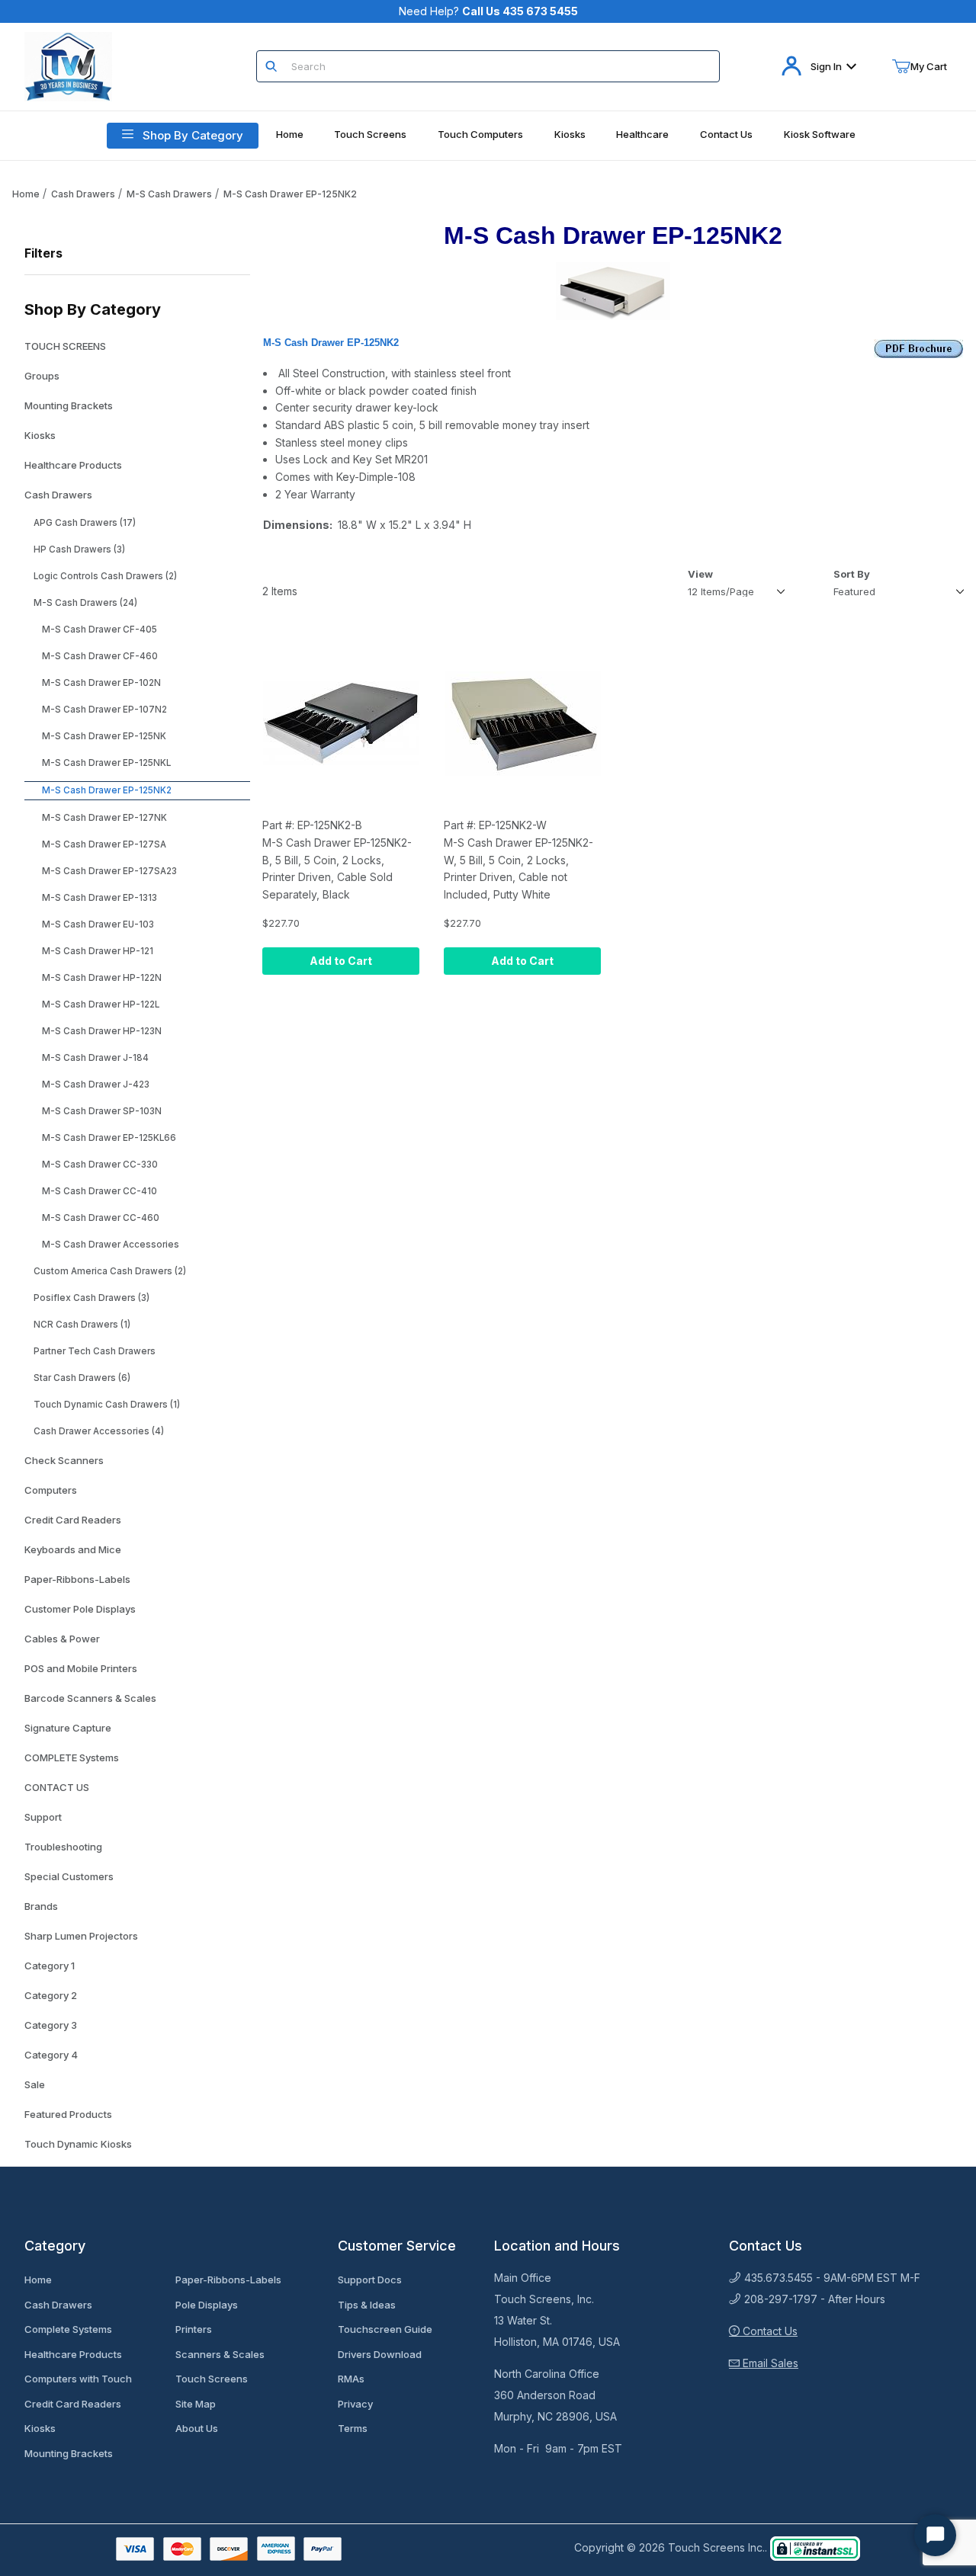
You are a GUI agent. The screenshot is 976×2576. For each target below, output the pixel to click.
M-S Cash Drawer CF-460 (100, 656)
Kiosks (40, 435)
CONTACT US (57, 1787)
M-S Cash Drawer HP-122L (101, 1004)
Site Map (196, 2404)
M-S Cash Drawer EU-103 (98, 924)
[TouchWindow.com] (68, 65)
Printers (194, 2329)
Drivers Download (380, 2354)
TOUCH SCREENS (65, 346)
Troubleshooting (63, 1847)
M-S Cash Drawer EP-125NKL (106, 763)
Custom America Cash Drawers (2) (110, 1271)
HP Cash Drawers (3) (79, 549)
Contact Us (769, 2331)
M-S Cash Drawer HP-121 (98, 951)
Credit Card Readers (73, 1520)
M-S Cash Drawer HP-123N (102, 1031)
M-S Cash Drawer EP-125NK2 (290, 194)
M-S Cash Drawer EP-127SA (104, 844)
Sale (35, 2084)
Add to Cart (341, 961)
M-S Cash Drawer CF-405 (100, 630)
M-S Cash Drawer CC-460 (101, 1218)
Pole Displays (207, 2305)
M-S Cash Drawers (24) (85, 603)
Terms (353, 2428)
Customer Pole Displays (80, 1609)
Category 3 (51, 2025)
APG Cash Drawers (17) (85, 523)
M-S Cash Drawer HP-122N (102, 978)
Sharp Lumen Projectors (81, 1936)
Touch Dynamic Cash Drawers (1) (107, 1405)
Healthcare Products (73, 465)
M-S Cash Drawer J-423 (96, 1085)
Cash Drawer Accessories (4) (99, 1431)
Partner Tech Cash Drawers (95, 1351)
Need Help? (488, 11)
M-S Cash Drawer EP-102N (101, 683)
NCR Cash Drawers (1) (82, 1325)
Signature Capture (68, 1728)
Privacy (355, 2404)
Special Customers (69, 1876)
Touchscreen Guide (385, 2329)
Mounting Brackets (69, 405)
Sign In (826, 66)
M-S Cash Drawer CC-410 (100, 1191)
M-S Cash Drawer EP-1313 (100, 898)
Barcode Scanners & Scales (90, 1698)
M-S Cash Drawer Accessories (111, 1245)
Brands (41, 1906)
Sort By (852, 574)
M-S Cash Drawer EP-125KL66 (109, 1138)
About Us (197, 2428)
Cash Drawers (83, 194)
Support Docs (370, 2280)
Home (26, 194)
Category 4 (51, 2055)
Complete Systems (68, 2329)
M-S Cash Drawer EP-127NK (104, 818)
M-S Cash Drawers (169, 194)
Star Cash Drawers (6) (82, 1378)
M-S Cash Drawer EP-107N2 (104, 710)
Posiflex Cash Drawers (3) (91, 1298)
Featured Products (68, 2114)
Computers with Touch (78, 2379)
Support (43, 1817)
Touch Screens (212, 2379)
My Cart (929, 66)
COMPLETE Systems (72, 1757)
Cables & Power (62, 1639)
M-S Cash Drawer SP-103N (102, 1111)
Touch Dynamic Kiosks (78, 2144)
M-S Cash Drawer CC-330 (100, 1165)
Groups (42, 376)
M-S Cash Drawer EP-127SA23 (109, 871)
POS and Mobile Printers (81, 1668)
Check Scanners (64, 1460)
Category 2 (51, 1995)
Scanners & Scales (220, 2354)
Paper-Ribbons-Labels (77, 1579)
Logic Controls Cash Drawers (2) (105, 576)
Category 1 (50, 1966)
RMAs (351, 2379)
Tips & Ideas (367, 2305)
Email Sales (769, 2363)
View (700, 574)
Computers (51, 1490)
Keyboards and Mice (73, 1549)
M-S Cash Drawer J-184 (95, 1058)
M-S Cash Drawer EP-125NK (104, 736)
